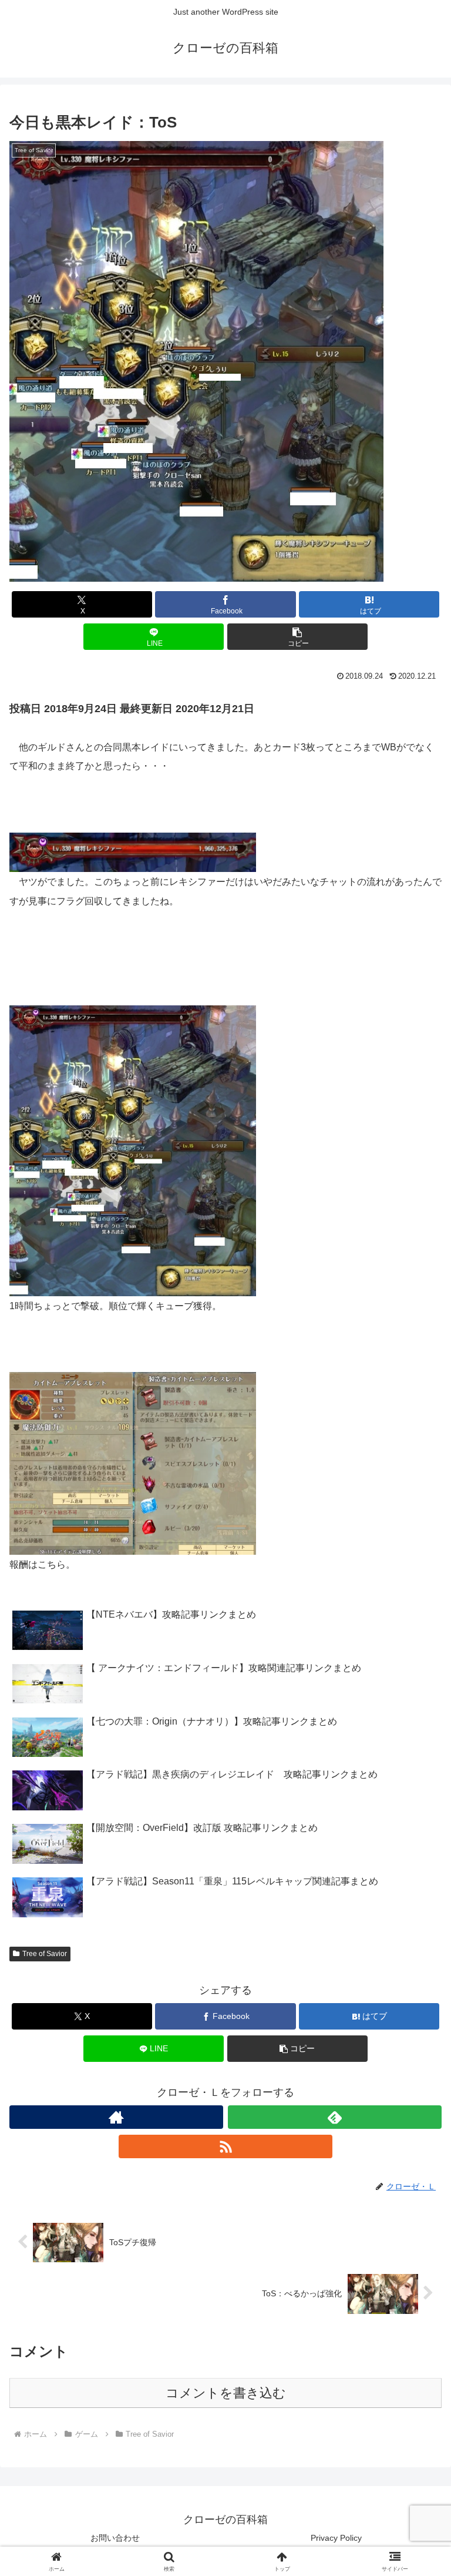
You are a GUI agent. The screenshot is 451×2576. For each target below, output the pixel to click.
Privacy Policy (336, 2538)
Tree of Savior (45, 1954)
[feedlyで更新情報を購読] (335, 2117)
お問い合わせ (115, 2538)
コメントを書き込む (226, 2393)
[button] (297, 637)
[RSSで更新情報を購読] (225, 2146)
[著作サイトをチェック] (116, 2117)
